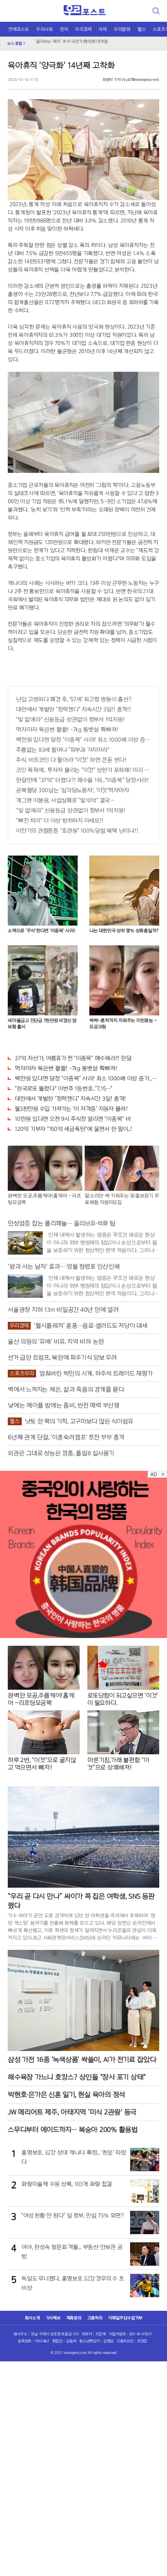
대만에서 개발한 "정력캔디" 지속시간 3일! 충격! (70, 1099)
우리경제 (83, 29)
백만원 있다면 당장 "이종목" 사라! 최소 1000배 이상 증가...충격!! (83, 740)
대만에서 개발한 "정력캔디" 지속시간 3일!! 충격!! (73, 709)
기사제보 (53, 2318)
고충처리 (95, 2318)
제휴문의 (74, 2318)
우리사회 (44, 29)
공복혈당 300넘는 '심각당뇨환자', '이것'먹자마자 (73, 790)
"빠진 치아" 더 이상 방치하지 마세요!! (59, 821)
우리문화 (122, 29)
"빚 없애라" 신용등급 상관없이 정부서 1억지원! (70, 719)
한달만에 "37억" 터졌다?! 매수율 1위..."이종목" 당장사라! (82, 780)
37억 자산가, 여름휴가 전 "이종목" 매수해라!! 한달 (73, 1058)
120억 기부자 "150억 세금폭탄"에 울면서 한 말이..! (73, 1129)
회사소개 (32, 2318)
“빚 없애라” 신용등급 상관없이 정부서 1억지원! (70, 810)
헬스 (142, 29)
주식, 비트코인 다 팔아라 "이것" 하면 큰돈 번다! (71, 760)
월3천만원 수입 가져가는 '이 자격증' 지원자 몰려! (71, 1109)
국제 (103, 29)
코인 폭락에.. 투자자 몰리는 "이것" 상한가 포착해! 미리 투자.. (83, 770)
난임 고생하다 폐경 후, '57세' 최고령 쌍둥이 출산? (74, 699)
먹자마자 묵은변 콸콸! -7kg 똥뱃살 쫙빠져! (67, 730)
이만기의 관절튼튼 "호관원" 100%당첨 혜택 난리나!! (77, 831)
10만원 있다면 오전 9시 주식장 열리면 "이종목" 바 (73, 1119)
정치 (64, 29)
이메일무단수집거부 (125, 2318)
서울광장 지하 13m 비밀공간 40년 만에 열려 (72, 44)
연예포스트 (19, 29)
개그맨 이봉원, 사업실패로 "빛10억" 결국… (65, 800)
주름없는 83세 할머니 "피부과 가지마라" (63, 750)
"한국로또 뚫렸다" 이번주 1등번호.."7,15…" (63, 1088)
